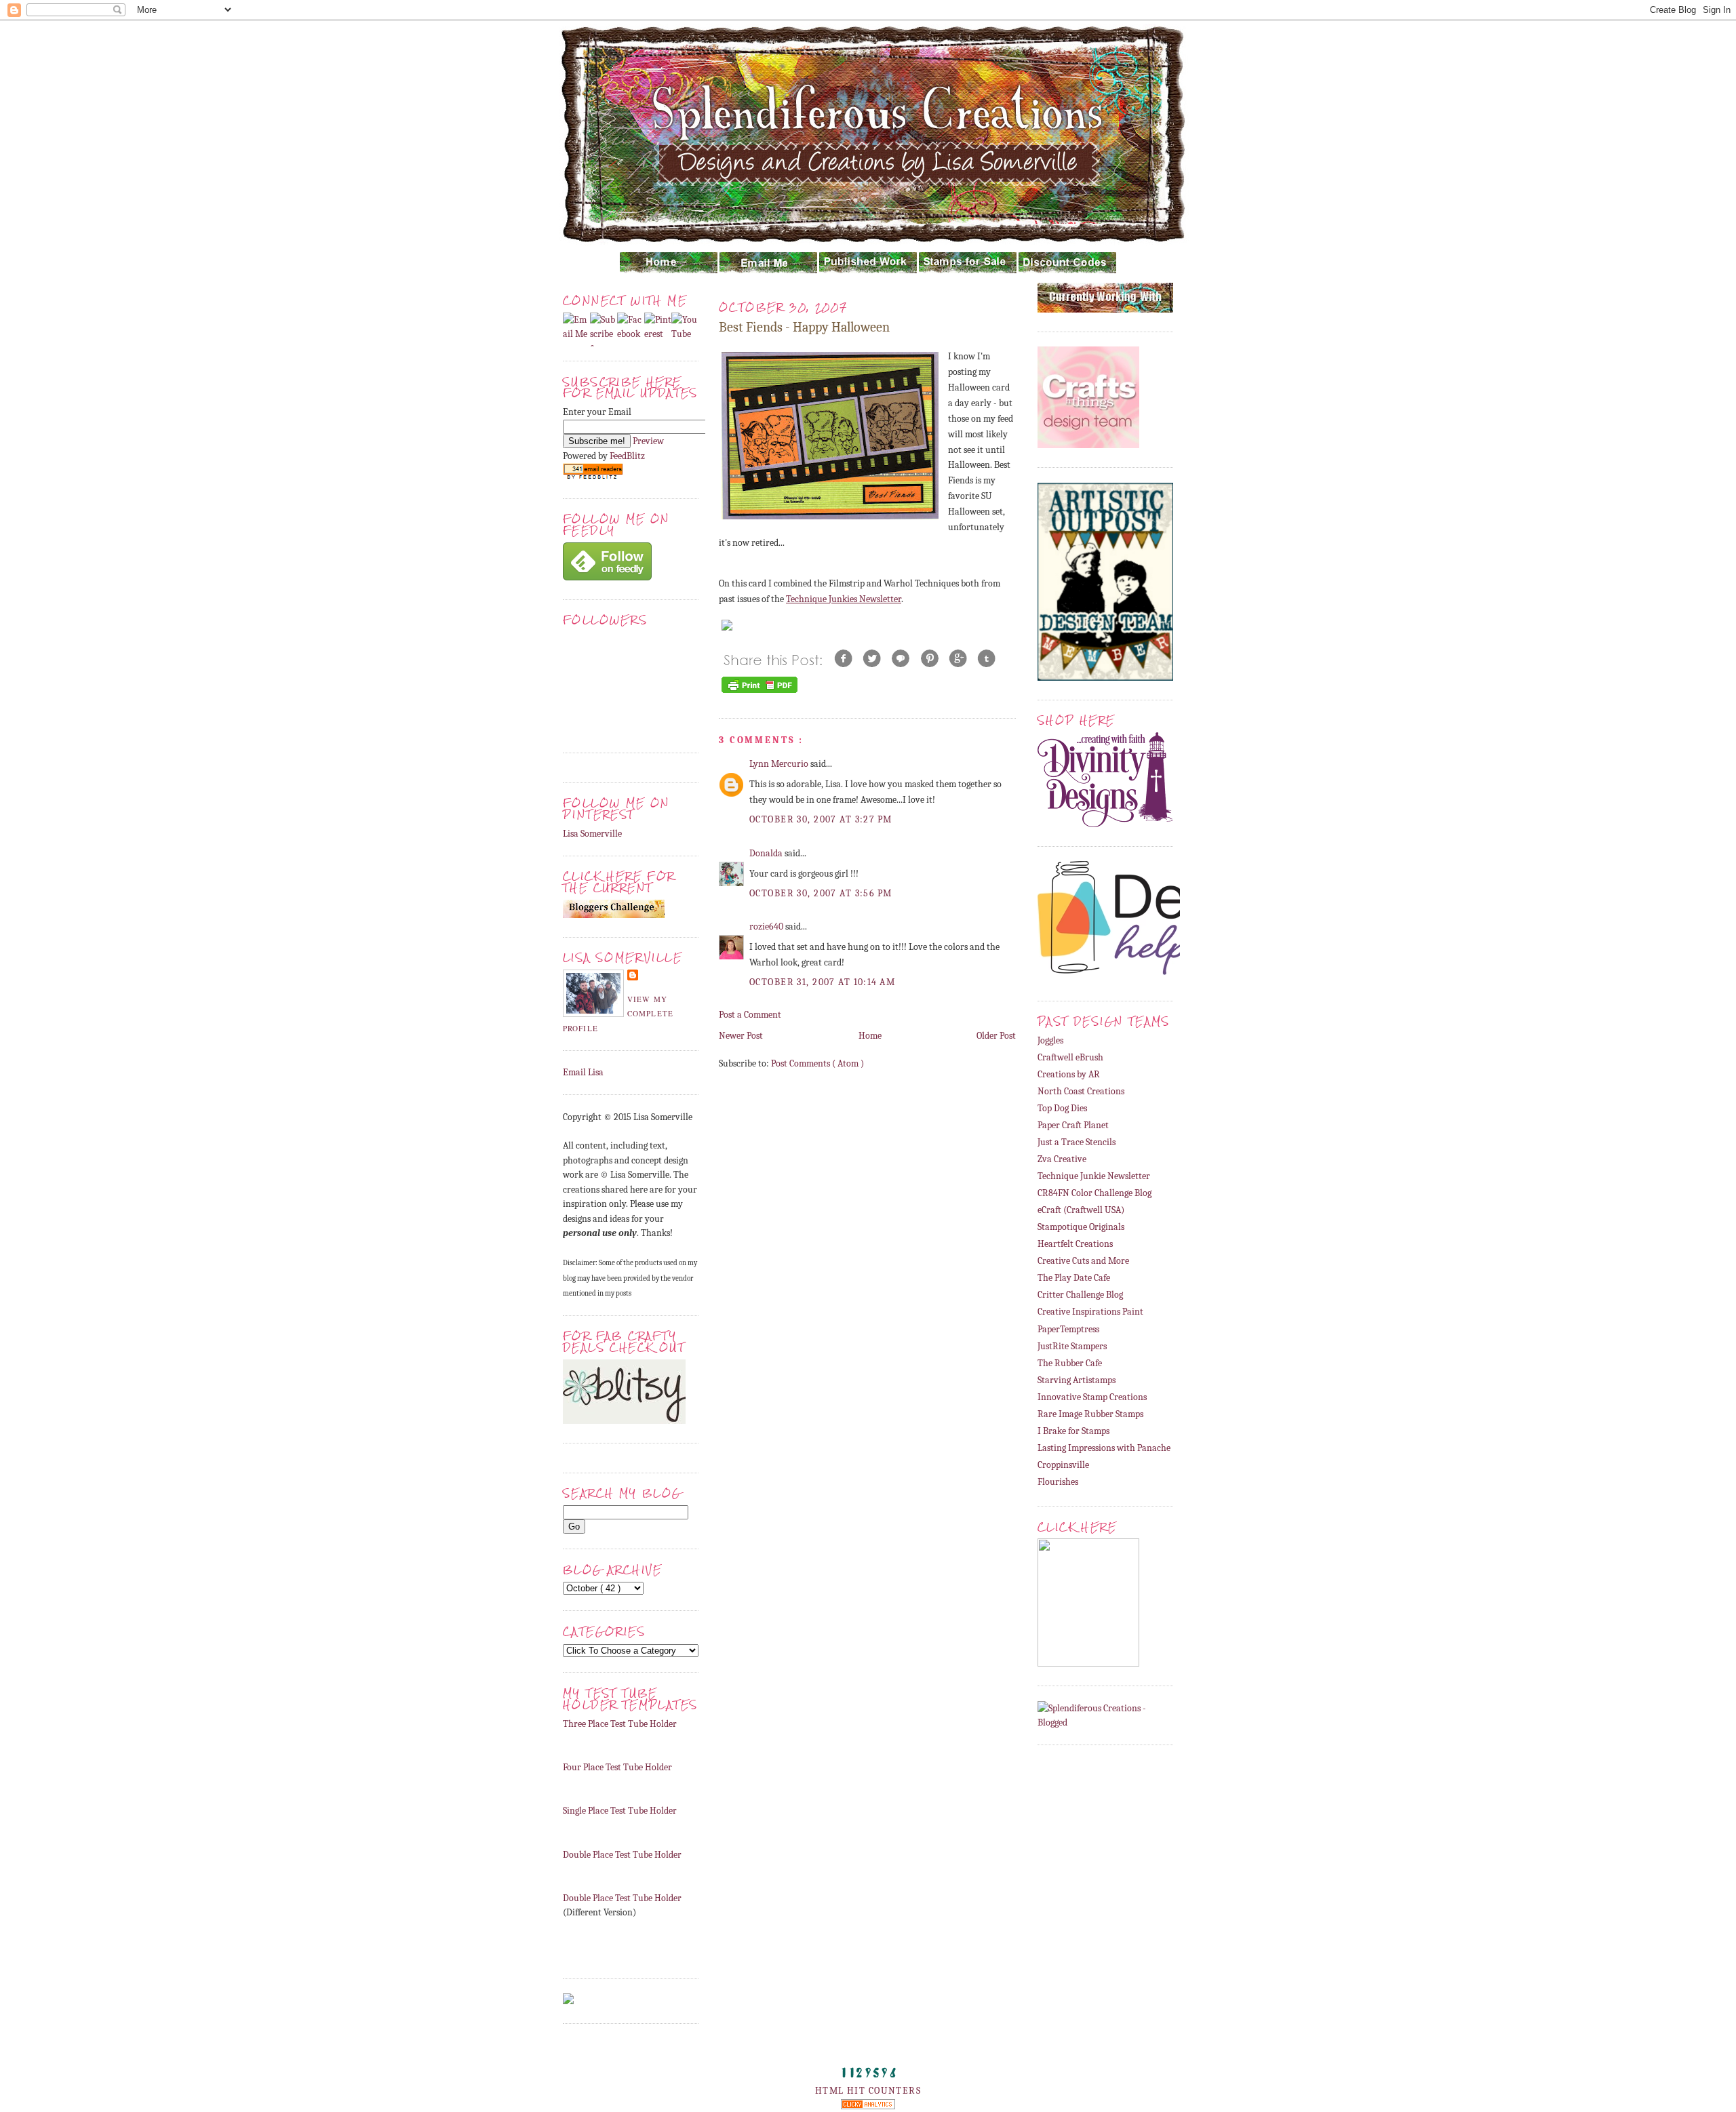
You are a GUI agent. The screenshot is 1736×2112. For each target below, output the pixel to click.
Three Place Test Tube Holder (620, 1724)
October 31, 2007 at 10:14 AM (822, 982)
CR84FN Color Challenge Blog (1094, 1193)
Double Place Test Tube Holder (622, 1855)
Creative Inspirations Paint (1090, 1312)
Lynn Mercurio (780, 764)
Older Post (996, 1036)
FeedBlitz (627, 456)
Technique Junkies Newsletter (844, 599)
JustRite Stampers (1072, 1346)
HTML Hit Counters (868, 2091)
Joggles (1050, 1040)
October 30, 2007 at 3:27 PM (821, 819)
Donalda (767, 853)
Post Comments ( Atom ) (817, 1063)
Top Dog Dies (1062, 1108)
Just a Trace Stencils (1077, 1142)
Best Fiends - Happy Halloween (804, 327)
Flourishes (1058, 1482)
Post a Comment (750, 1015)
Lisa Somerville (592, 834)
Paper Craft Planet (1073, 1125)
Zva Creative (1062, 1159)
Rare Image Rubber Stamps (1090, 1414)
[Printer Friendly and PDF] (759, 693)
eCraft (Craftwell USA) (1081, 1210)
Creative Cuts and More (1083, 1261)
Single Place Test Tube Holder (620, 1811)
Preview (648, 441)
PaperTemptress (1068, 1329)
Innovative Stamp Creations (1092, 1397)
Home (870, 1036)
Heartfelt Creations (1075, 1244)
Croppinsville (1063, 1465)
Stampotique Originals (1081, 1227)
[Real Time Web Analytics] (868, 2106)
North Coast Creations (1081, 1091)
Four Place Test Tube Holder (617, 1767)
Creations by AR (1069, 1074)
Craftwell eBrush (1070, 1057)
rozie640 (767, 927)
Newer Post (741, 1036)
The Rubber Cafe (1070, 1363)
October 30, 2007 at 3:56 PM (821, 893)
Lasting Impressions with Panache (1104, 1448)
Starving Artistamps (1077, 1380)
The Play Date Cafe (1074, 1278)
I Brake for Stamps (1073, 1431)
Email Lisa (583, 1072)
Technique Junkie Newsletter (1094, 1176)
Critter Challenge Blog (1080, 1295)
